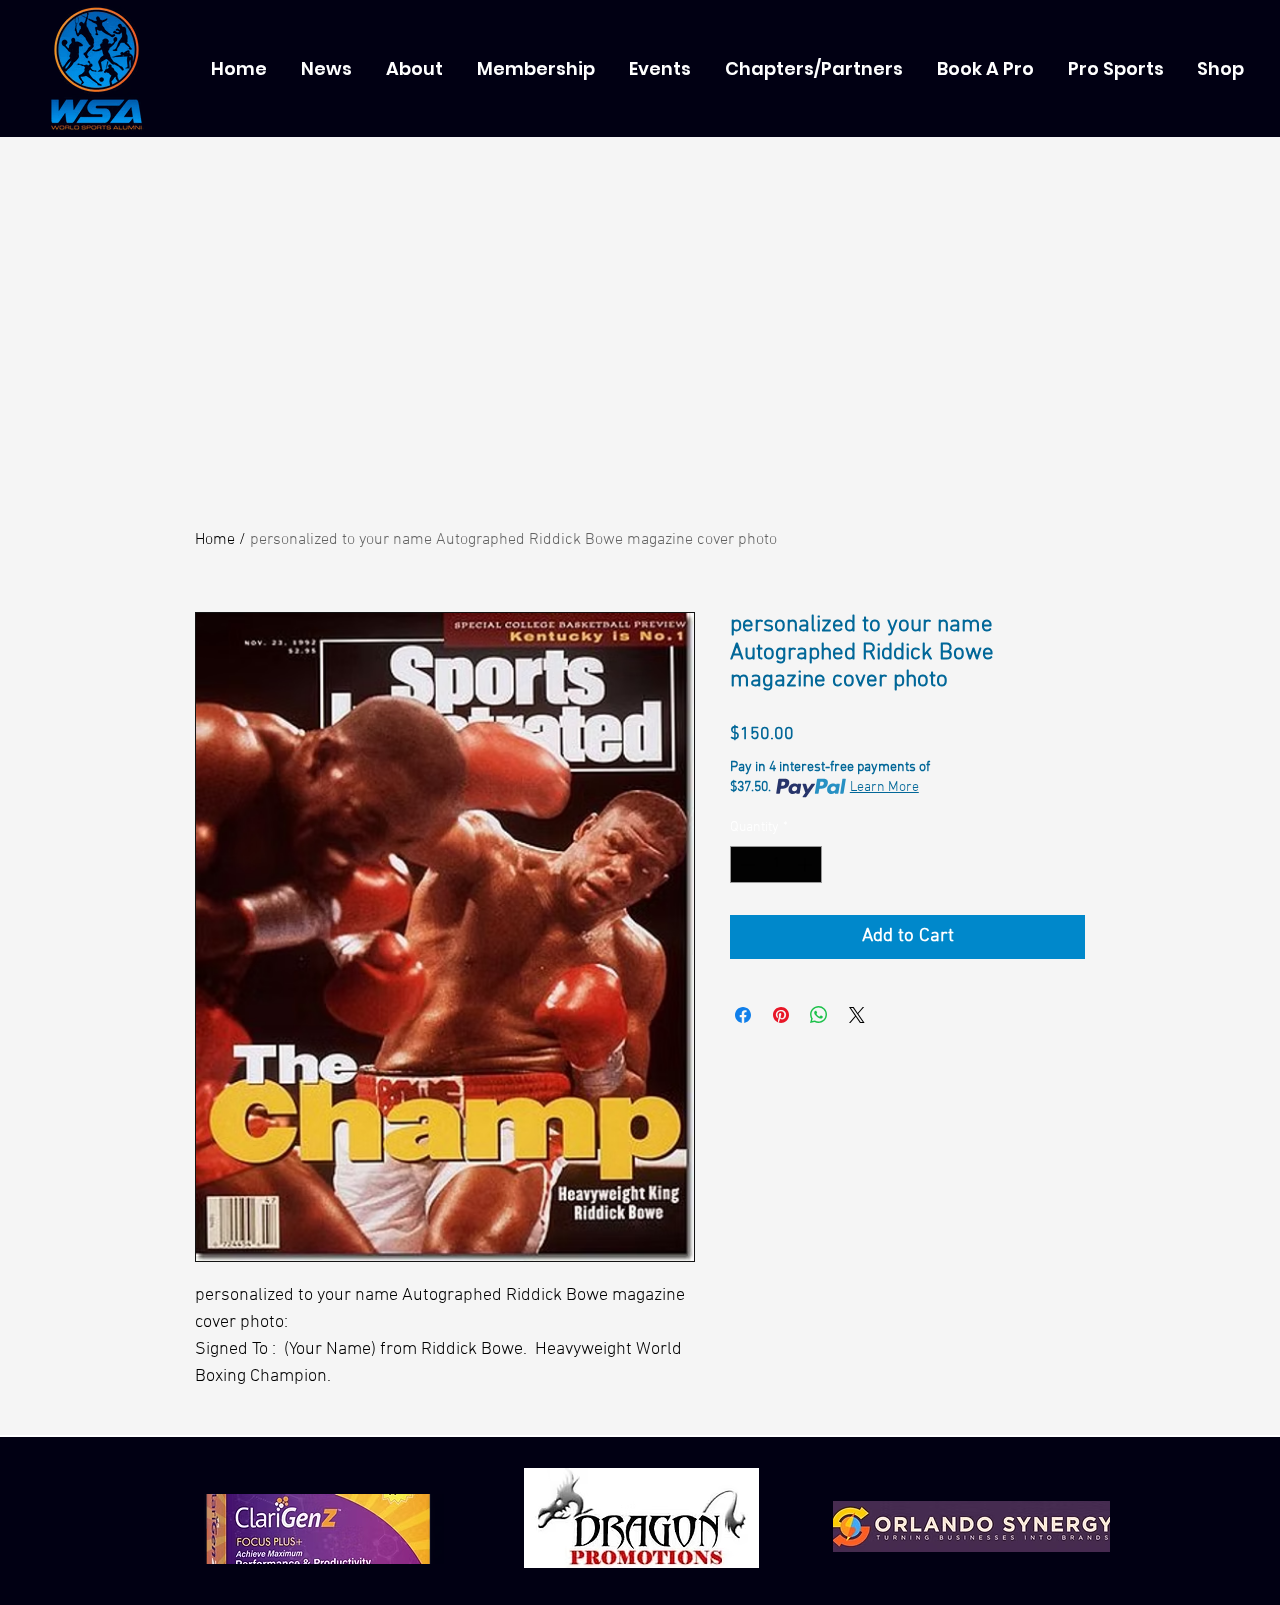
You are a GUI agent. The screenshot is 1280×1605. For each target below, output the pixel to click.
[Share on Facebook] (743, 1015)
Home (215, 540)
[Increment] (806, 864)
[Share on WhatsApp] (819, 1015)
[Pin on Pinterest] (781, 1015)
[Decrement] (745, 864)
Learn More (884, 787)
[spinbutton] (776, 864)
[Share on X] (857, 1015)
